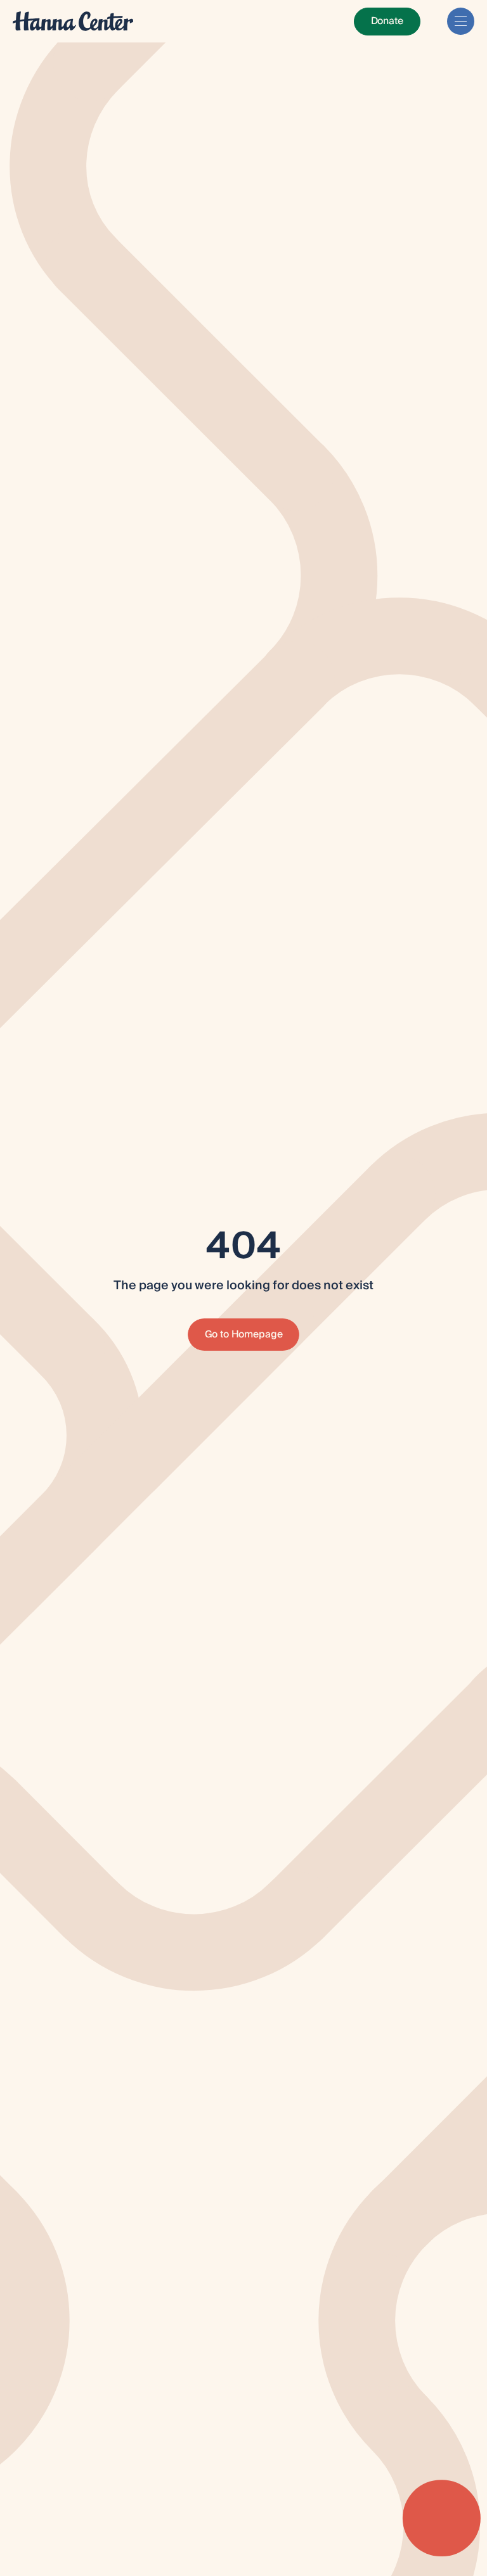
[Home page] (73, 21)
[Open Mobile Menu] (461, 21)
